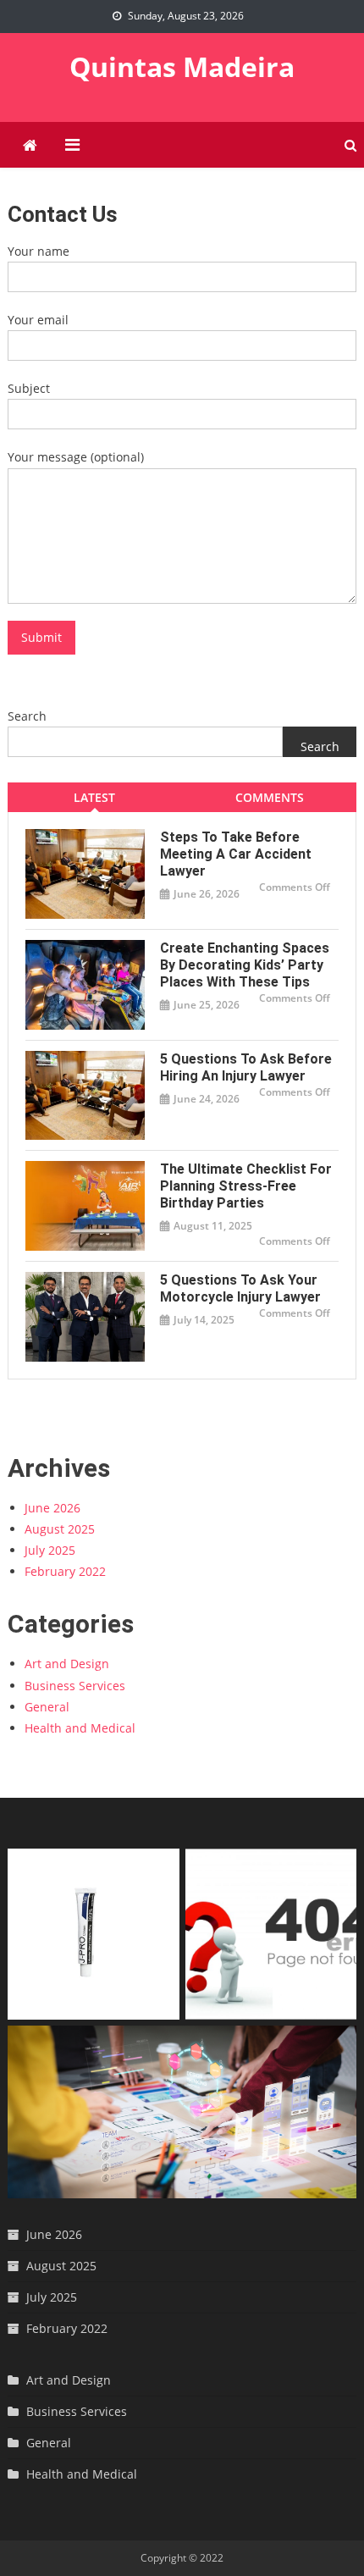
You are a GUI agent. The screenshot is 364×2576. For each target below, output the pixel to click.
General (47, 1707)
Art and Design (67, 1664)
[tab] (95, 797)
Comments (270, 797)
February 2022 (65, 1571)
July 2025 (50, 1550)
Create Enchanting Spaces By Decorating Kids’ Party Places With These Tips (245, 965)
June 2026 (52, 1508)
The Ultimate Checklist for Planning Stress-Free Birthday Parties (246, 1186)
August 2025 (60, 1529)
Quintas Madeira (182, 66)
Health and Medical (80, 1728)
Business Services (75, 1686)
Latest (94, 797)
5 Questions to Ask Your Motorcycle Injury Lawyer (240, 1288)
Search (27, 716)
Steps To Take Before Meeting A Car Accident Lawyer (236, 854)
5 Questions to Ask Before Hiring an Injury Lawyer (246, 1067)
